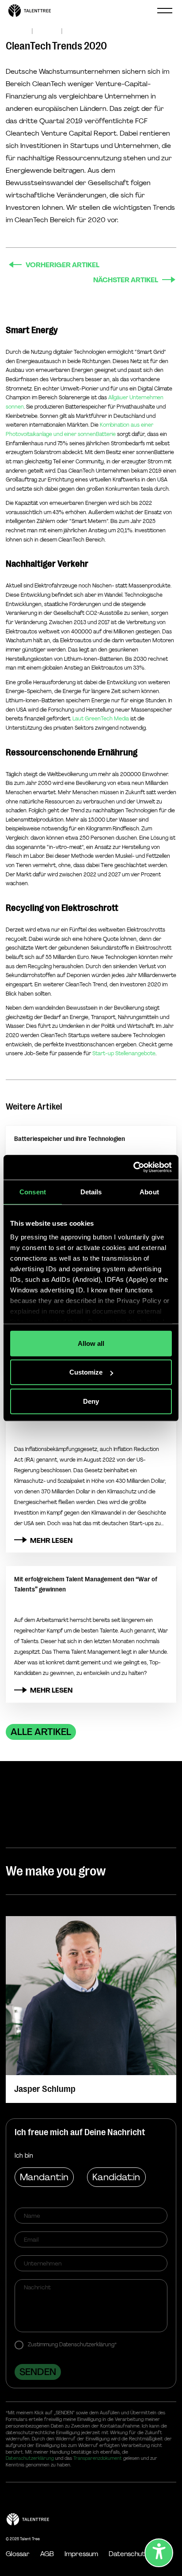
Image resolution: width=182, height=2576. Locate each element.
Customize (86, 1372)
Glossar (18, 2554)
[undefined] (159, 2553)
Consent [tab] (33, 1191)
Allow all (91, 1343)
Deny (91, 1401)
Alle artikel (41, 1732)
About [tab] (149, 1191)
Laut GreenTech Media (101, 719)
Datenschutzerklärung (30, 2458)
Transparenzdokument (98, 2458)
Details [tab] (91, 1191)
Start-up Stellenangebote (124, 1053)
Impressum (81, 2554)
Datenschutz (128, 2554)
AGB (47, 2554)
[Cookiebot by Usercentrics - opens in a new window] (133, 1167)
